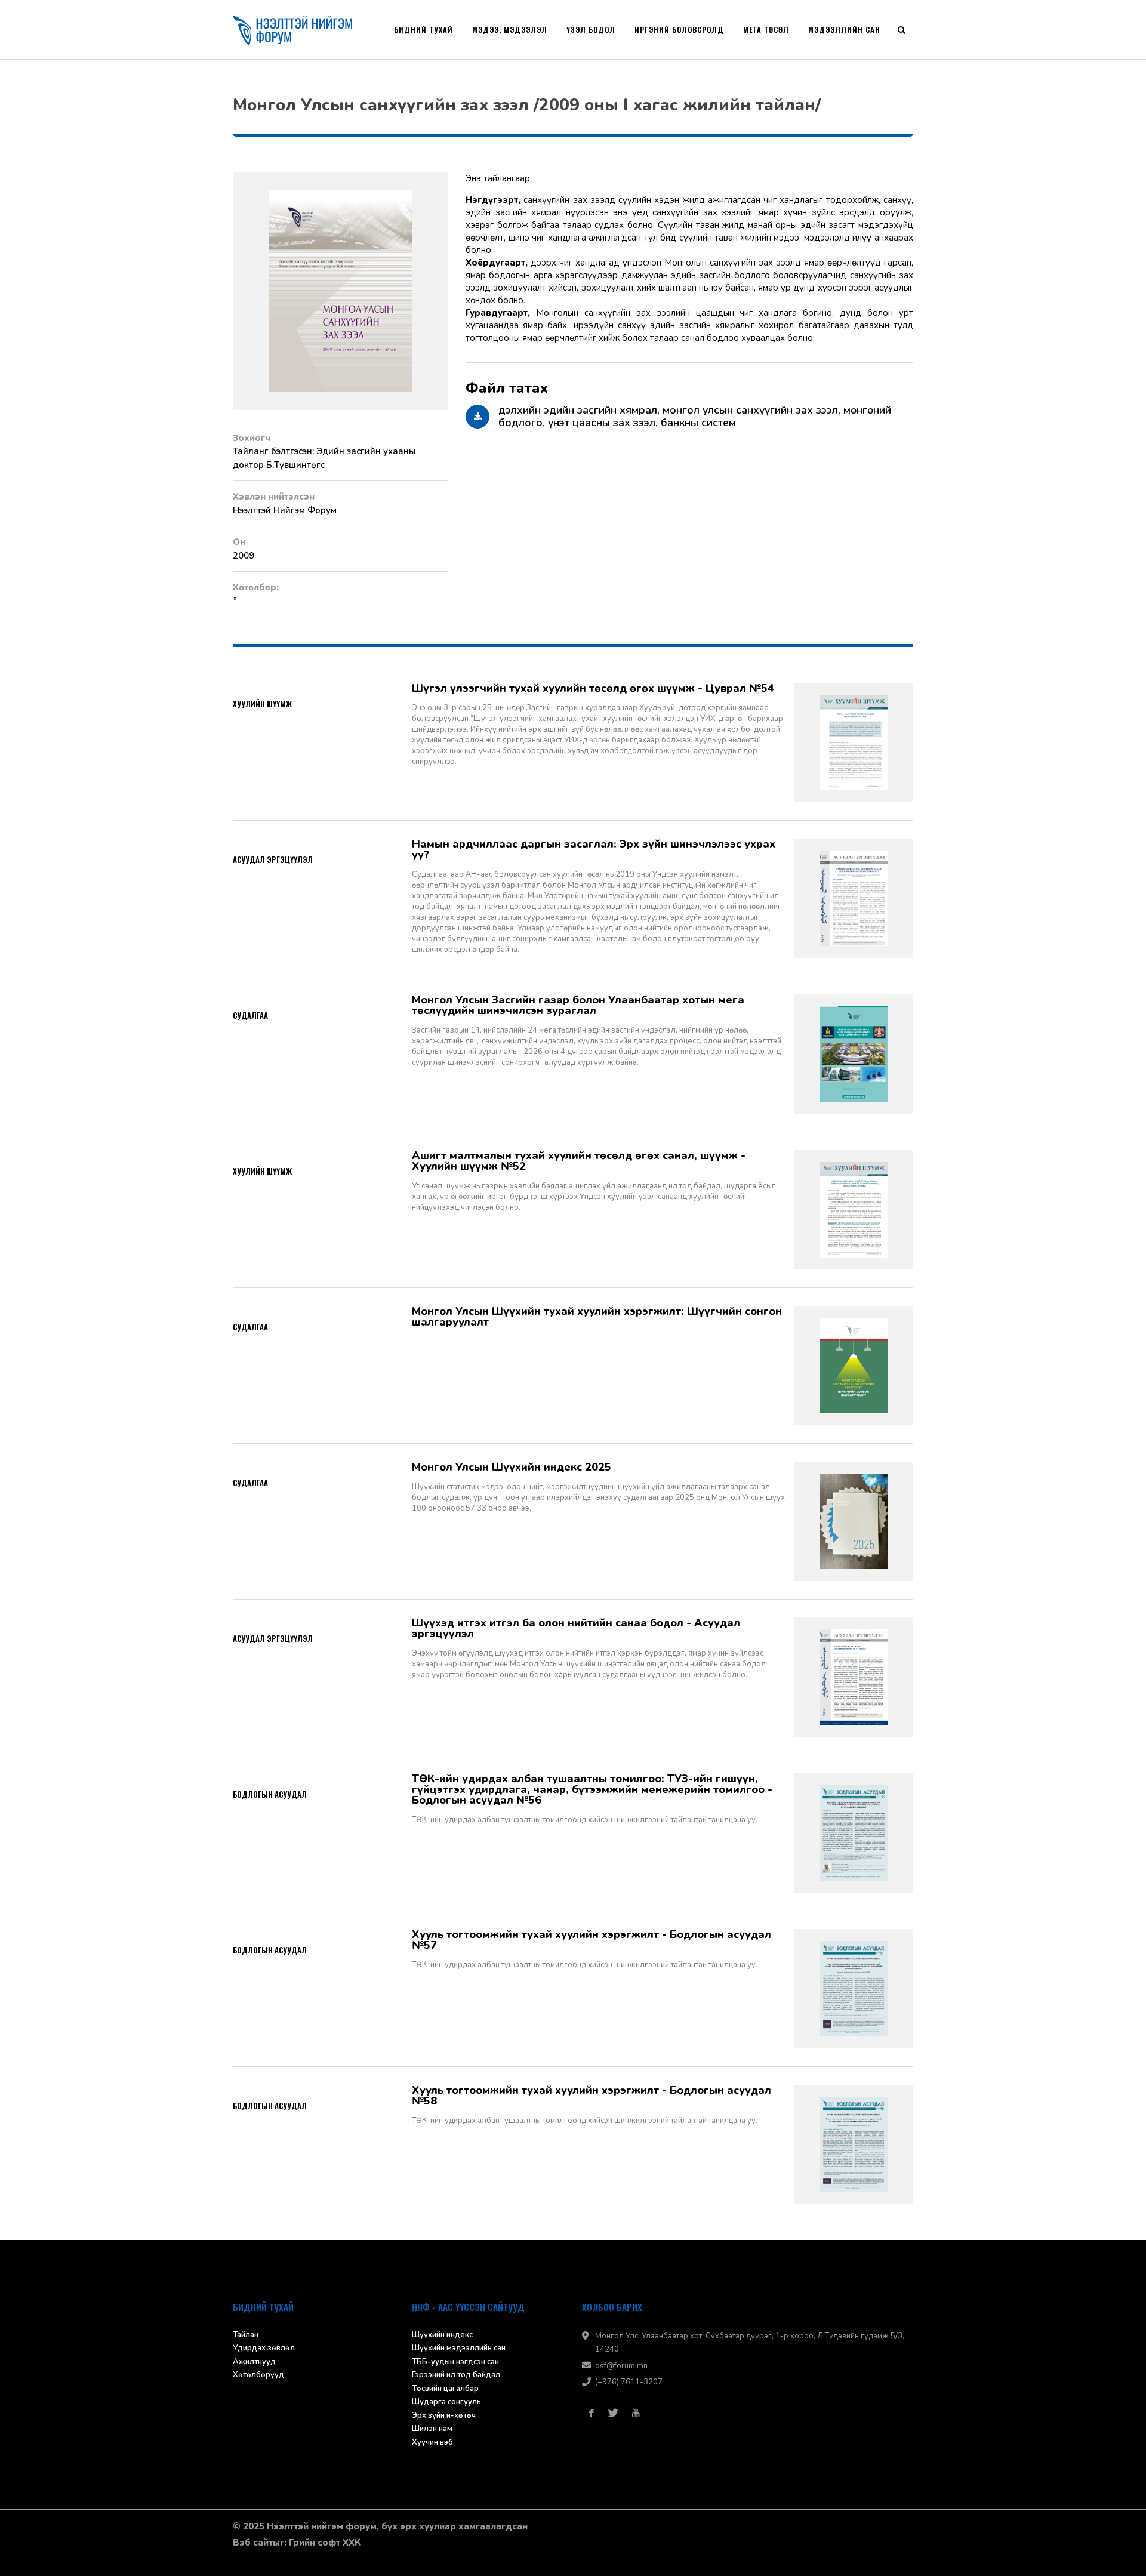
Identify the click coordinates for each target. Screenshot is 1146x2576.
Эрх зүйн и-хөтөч (444, 2415)
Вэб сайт (253, 2543)
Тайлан (246, 2335)
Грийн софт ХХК (325, 2543)
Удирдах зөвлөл (264, 2348)
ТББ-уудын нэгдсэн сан (455, 2362)
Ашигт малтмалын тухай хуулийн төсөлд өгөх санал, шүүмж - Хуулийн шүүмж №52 (579, 1161)
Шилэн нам (432, 2429)
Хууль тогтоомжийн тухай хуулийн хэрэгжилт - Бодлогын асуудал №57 (592, 1940)
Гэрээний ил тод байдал (456, 2375)
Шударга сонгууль (446, 2402)
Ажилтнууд (254, 2362)
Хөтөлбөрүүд (258, 2375)
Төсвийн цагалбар (445, 2389)
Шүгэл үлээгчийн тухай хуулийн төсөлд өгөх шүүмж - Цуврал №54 (593, 688)
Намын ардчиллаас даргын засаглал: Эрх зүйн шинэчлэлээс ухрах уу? (594, 849)
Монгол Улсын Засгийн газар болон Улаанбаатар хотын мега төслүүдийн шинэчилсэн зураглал (578, 1005)
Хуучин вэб (432, 2442)
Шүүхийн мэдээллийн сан (459, 2348)
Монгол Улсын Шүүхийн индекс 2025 (512, 1467)
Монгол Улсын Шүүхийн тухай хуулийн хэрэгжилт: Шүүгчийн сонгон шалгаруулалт (597, 1317)
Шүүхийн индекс (442, 2335)
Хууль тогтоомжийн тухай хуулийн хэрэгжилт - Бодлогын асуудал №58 (592, 2096)
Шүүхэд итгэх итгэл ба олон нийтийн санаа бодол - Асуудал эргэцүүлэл (576, 1628)
